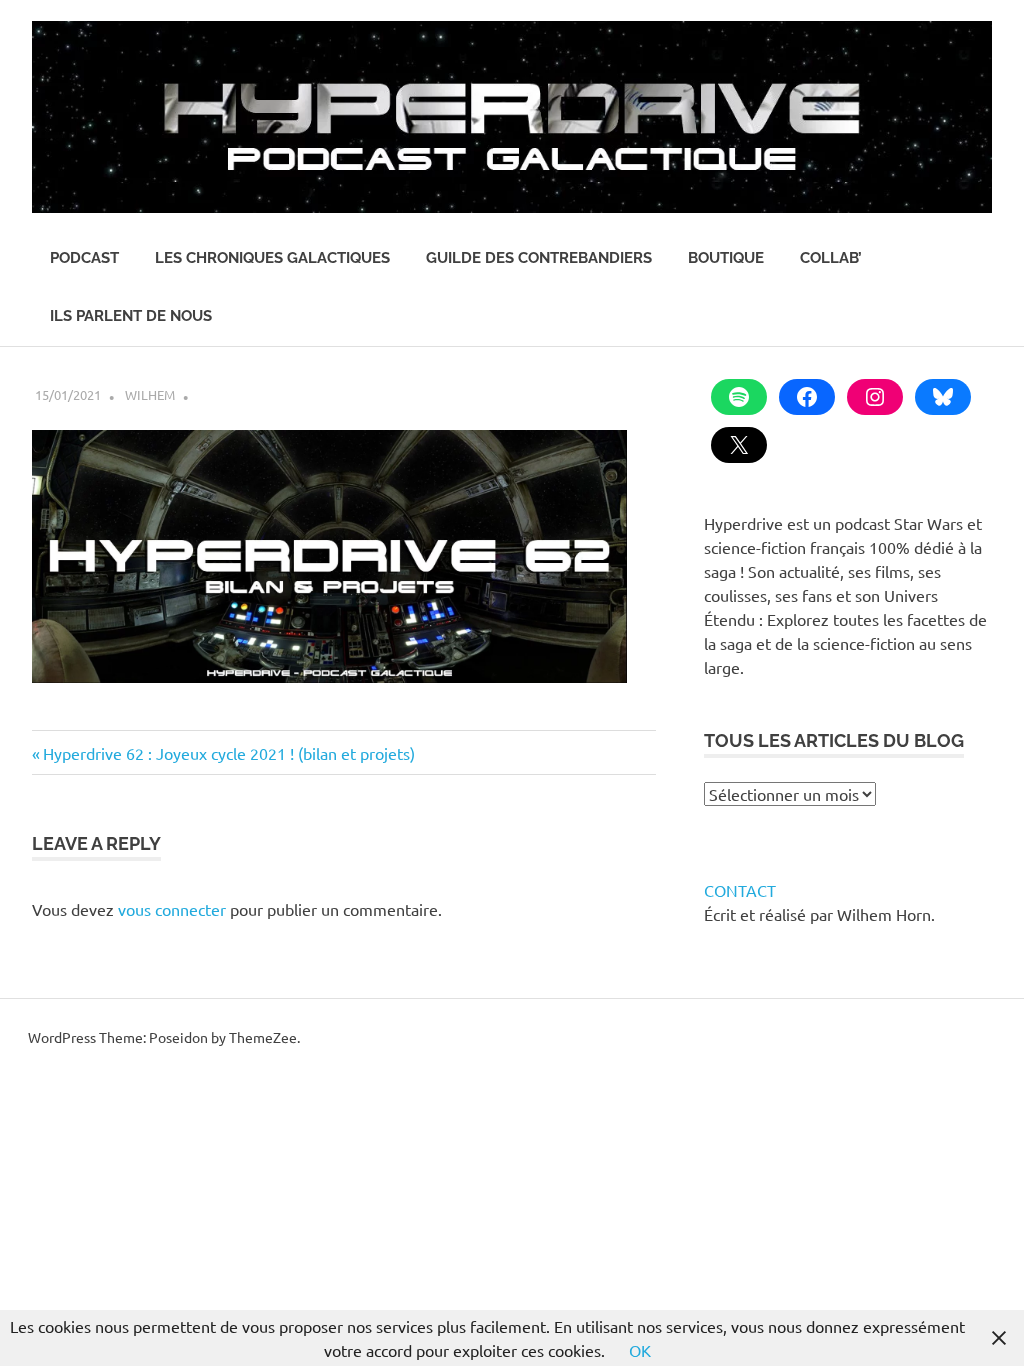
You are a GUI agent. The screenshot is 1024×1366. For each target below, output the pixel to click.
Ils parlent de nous (131, 316)
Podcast (84, 258)
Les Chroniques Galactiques (272, 258)
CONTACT (740, 890)
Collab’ (831, 258)
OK (640, 1350)
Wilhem (150, 394)
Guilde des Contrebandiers (539, 258)
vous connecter (172, 909)
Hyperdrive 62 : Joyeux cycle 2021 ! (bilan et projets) (228, 753)
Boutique (726, 258)
